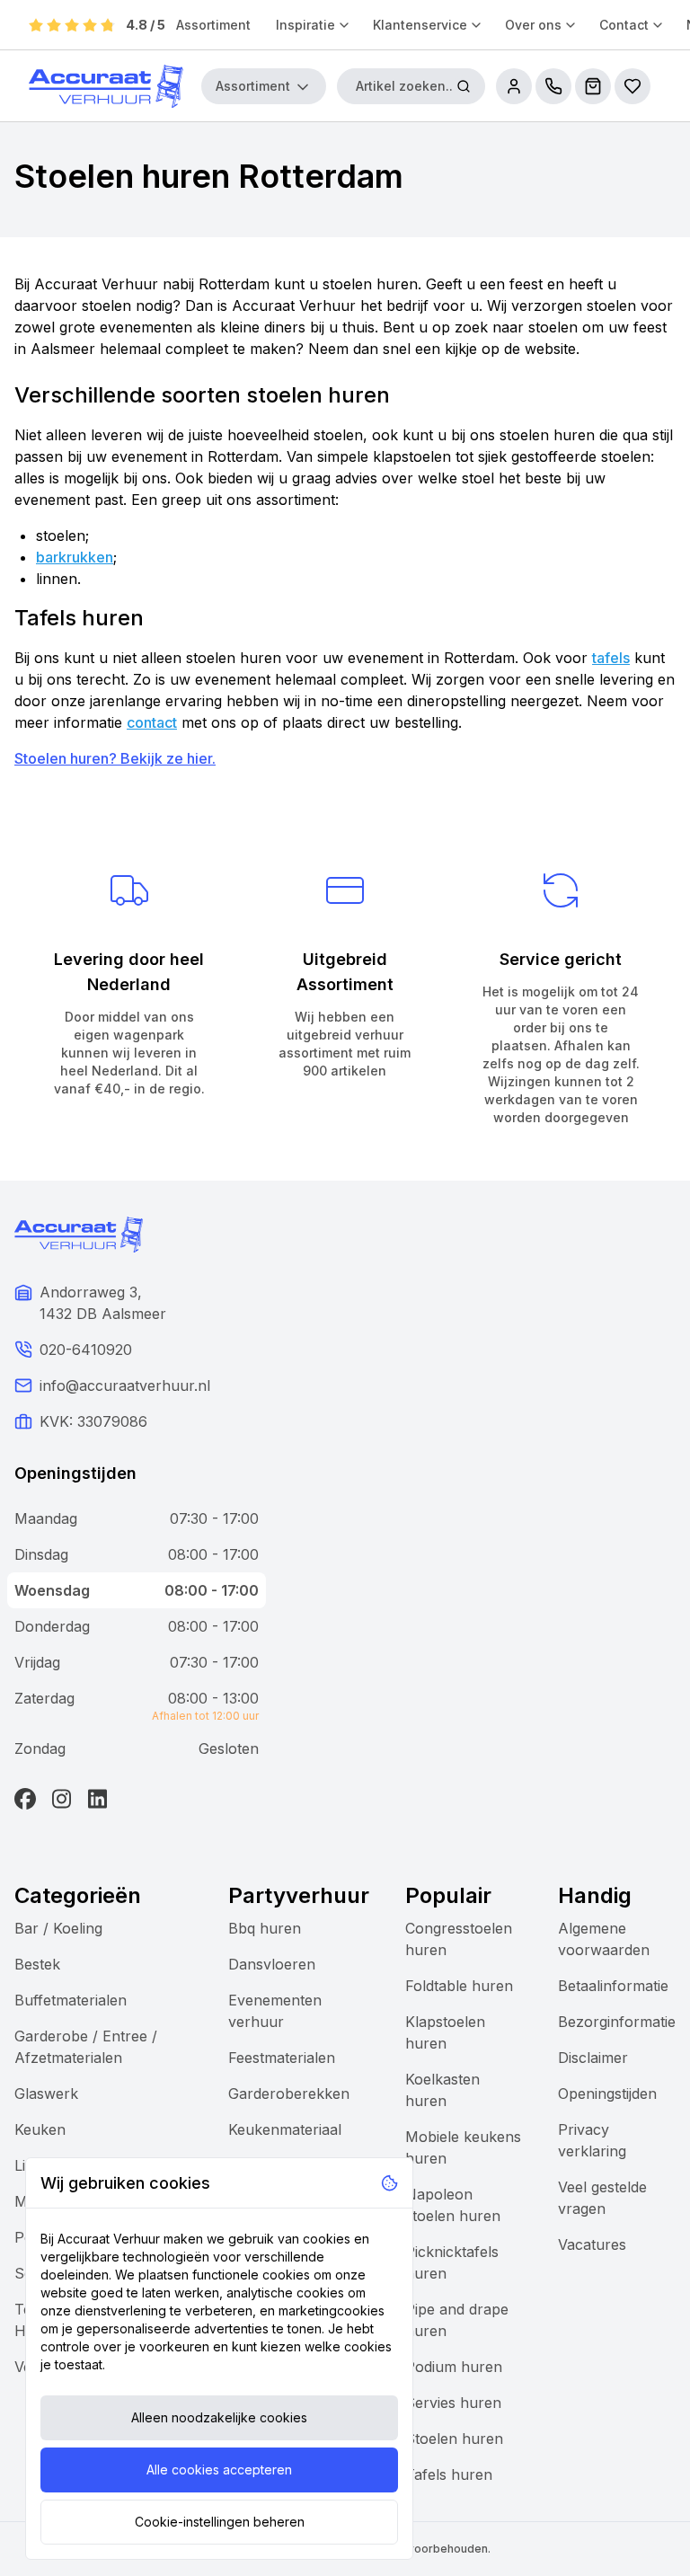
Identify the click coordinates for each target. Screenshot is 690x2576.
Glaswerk (46, 2094)
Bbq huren (265, 1928)
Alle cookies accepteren (219, 2470)
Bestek (37, 1964)
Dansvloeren (272, 1964)
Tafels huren (449, 2474)
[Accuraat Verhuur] (106, 86)
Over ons (533, 25)
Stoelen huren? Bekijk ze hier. (115, 758)
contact (152, 722)
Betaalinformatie (613, 1986)
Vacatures (592, 2244)
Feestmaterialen (282, 2058)
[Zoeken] (464, 86)
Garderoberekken (289, 2094)
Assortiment (213, 25)
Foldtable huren (459, 1986)
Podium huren (454, 2367)
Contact (624, 25)
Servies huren (453, 2403)
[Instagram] (61, 1799)
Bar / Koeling (58, 1928)
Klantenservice (420, 25)
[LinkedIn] (97, 1799)
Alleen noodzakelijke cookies (219, 2417)
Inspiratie (305, 25)
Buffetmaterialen (71, 2000)
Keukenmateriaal (285, 2129)
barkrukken (75, 557)
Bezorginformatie (617, 2022)
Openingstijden (607, 2094)
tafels (611, 658)
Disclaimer (593, 2058)
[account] (514, 86)
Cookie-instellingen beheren (220, 2522)
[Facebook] (25, 1799)
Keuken (40, 2129)
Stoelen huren (454, 2439)
